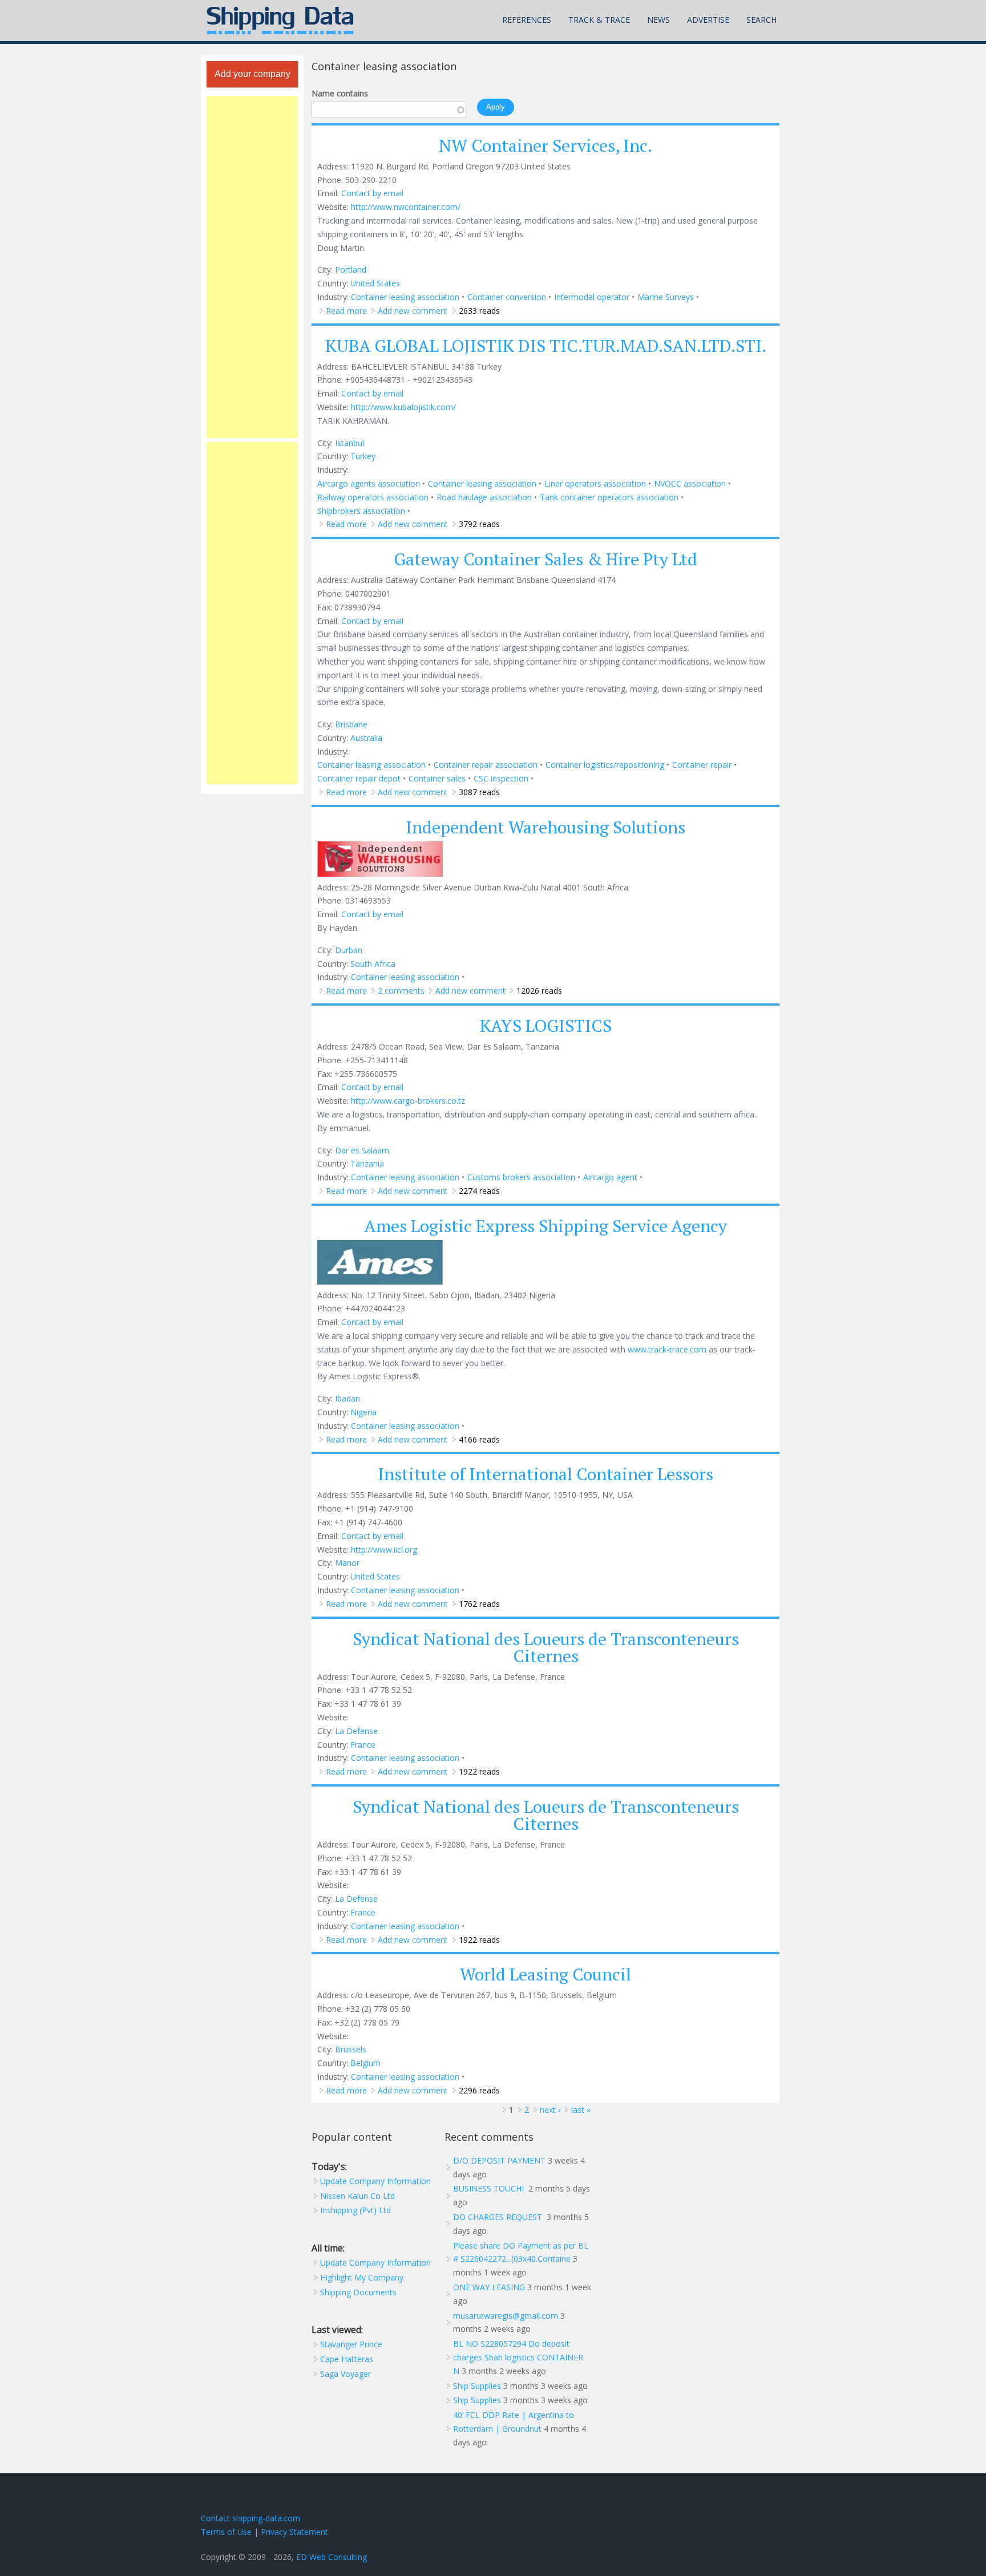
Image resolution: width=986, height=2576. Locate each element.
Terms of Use (226, 2532)
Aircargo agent (610, 1177)
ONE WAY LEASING (489, 2287)
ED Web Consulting (332, 2557)
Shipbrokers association (361, 511)
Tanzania (367, 1163)
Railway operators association (373, 497)
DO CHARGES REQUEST (499, 2217)
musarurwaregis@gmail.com (506, 2316)
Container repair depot (359, 778)
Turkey (363, 456)
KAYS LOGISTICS (546, 1026)
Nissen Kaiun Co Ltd (357, 2196)
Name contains (340, 93)
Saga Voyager (345, 2374)
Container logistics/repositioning (605, 765)
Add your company (252, 74)
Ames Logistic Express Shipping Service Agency (545, 1226)
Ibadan (347, 1398)
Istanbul (349, 443)
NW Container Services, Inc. (545, 145)
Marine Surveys (666, 297)
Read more (346, 311)
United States (375, 283)
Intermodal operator (592, 297)
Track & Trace (599, 20)
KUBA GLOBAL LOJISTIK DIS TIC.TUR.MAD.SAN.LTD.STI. (546, 346)
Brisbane (351, 724)
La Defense (356, 1731)
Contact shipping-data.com (250, 2518)
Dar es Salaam (362, 1150)
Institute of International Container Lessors (545, 1474)
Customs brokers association (521, 1177)
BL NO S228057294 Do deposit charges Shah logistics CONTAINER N (518, 2357)
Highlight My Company (362, 2277)
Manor (347, 1563)
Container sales (437, 778)
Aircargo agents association (369, 483)
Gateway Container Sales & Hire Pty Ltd (545, 559)
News (658, 20)
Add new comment (413, 311)
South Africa (373, 964)
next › (550, 2110)
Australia (366, 738)
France (363, 1745)
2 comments (401, 991)
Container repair (702, 765)
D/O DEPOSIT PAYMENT (499, 2160)
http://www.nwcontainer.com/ (406, 207)
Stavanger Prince (351, 2344)
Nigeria (363, 1412)
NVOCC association (690, 483)
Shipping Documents (358, 2292)
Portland (351, 270)
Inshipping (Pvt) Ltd (355, 2210)
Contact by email (372, 193)
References (527, 20)
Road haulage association (484, 497)
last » (581, 2110)
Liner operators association (595, 483)
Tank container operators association (609, 497)
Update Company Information (375, 2181)
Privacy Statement (294, 2532)
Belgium (365, 2063)
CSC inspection (501, 778)
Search (761, 20)
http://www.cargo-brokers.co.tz (408, 1101)
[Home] (280, 21)
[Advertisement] (252, 267)
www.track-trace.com (667, 1349)
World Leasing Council (545, 1974)
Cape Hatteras (347, 2359)
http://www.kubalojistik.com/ (403, 407)
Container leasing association (405, 297)
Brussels (351, 2049)
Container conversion (507, 297)
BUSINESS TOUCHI (490, 2188)
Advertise (708, 20)
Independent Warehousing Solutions (545, 827)
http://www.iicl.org (384, 1550)
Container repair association (486, 765)
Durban (349, 950)
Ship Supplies (477, 2386)
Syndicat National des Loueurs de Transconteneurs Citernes (546, 1647)
